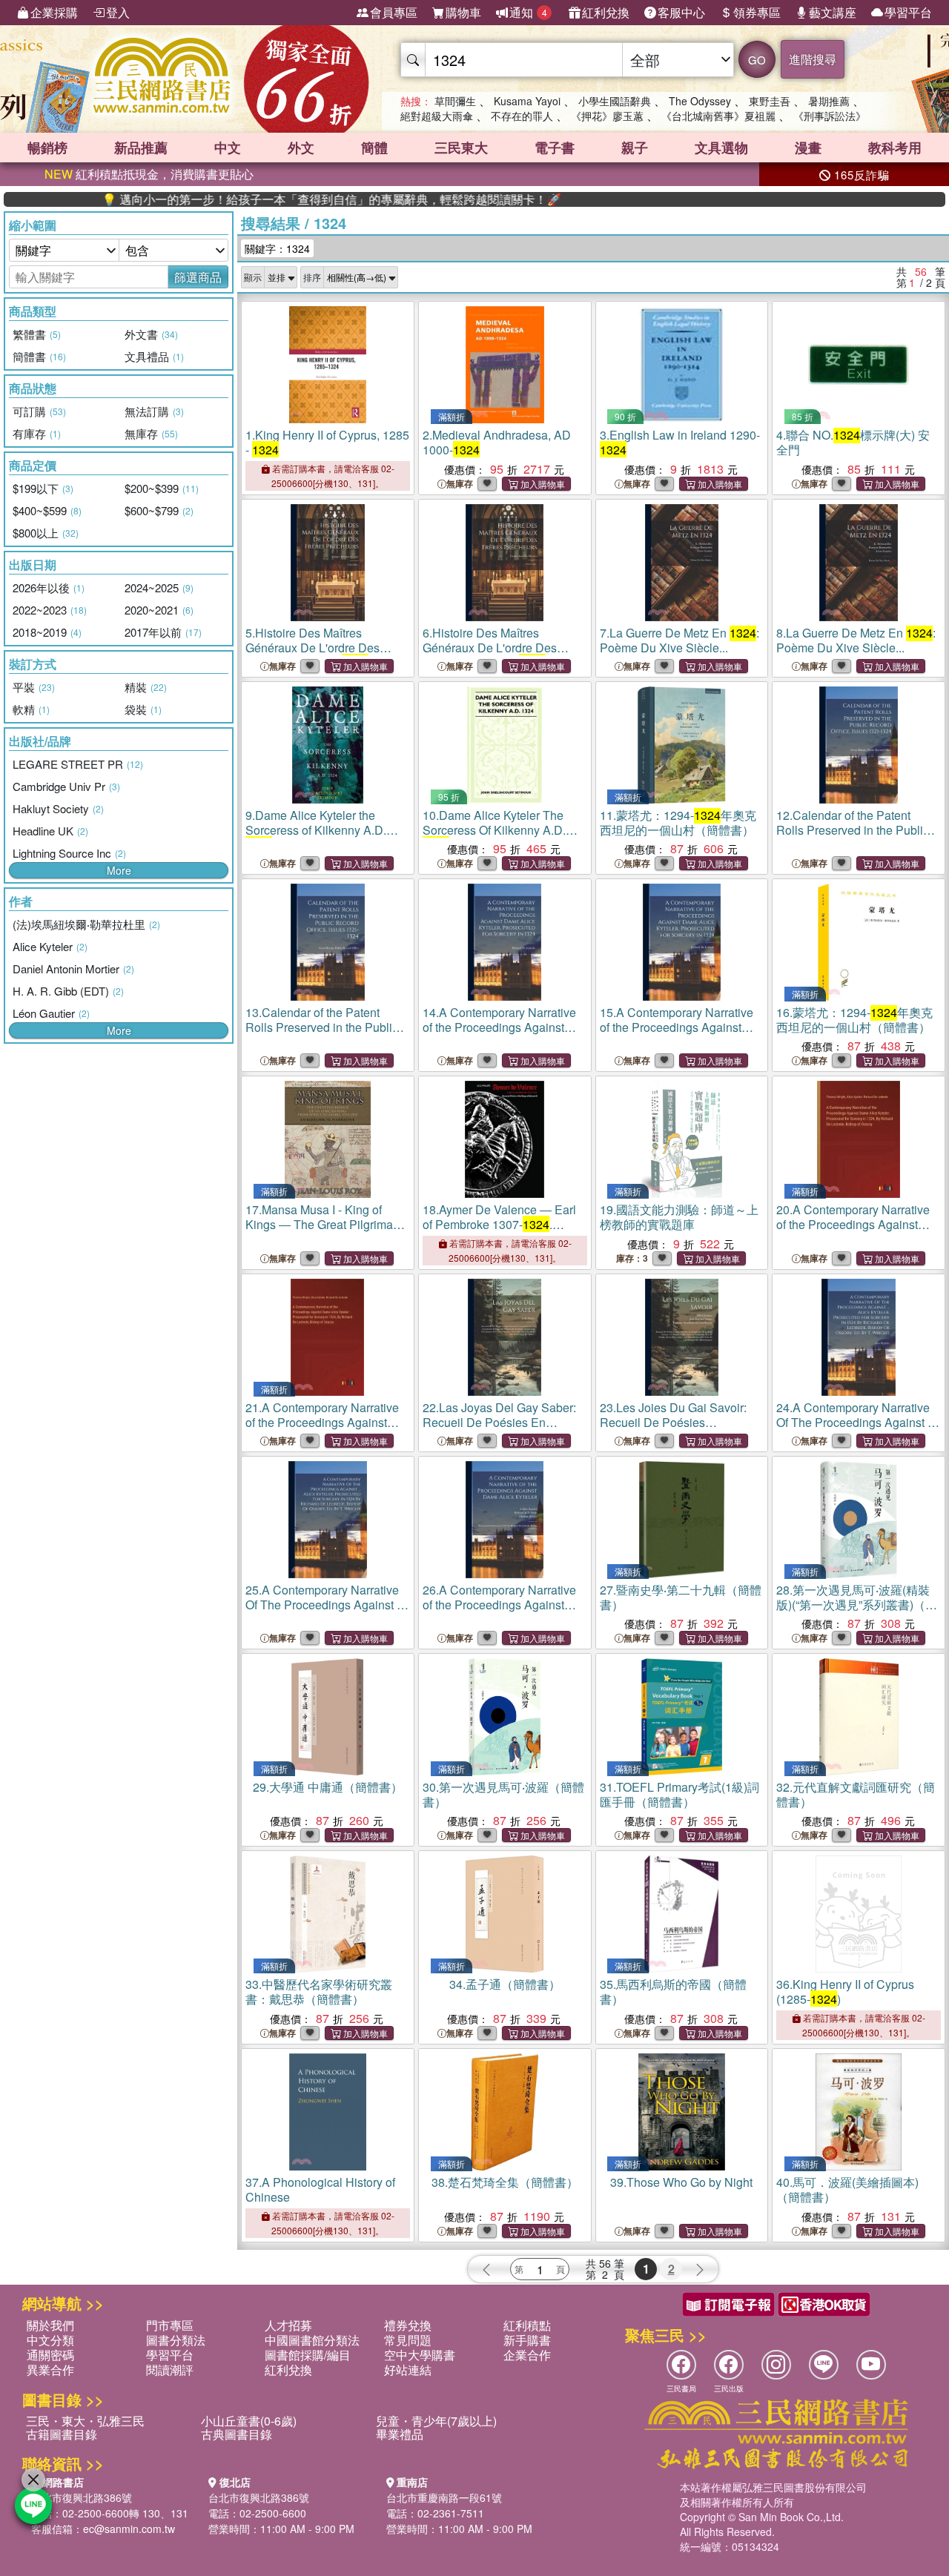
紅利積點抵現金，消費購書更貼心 (149, 174)
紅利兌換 (606, 12)
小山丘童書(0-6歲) (249, 2421)
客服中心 (681, 12)
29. (328, 1787)
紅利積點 (527, 2325)
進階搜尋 (813, 59)
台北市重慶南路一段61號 (444, 2497)
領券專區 (757, 12)
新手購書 (527, 2340)
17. (326, 1232)
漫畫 (808, 148)
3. (680, 442)
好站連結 (408, 2370)
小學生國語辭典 (615, 101)
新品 (141, 148)
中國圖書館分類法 (312, 2340)
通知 (528, 12)
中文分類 (50, 2340)
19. (679, 1217)
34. (505, 1984)
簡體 (374, 148)
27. (681, 1597)
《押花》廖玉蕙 (607, 116)
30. (503, 1794)
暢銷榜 (47, 148)
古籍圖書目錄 (62, 2434)
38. (505, 2182)
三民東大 (461, 148)
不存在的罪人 (522, 116)
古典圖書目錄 (237, 2434)
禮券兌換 (408, 2325)
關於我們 (50, 2325)
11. (678, 822)
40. (847, 2189)
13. (322, 1034)
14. (504, 1034)
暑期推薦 (829, 101)
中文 (228, 148)
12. (853, 837)
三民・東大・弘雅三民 (85, 2421)
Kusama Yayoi (527, 101)
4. (853, 442)
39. (681, 2182)
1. (327, 442)
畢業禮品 (400, 2434)
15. (681, 1034)
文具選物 (721, 148)
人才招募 (288, 2325)
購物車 (463, 12)
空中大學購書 (420, 2355)
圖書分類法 (176, 2340)
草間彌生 (455, 101)
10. (501, 830)
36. (845, 1991)
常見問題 (408, 2340)
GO (757, 60)
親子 (635, 148)
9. (324, 830)
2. (497, 442)
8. (856, 640)
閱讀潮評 (170, 2370)
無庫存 (460, 484)
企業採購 (54, 12)
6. (504, 648)
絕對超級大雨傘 (437, 116)
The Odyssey (700, 101)
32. (856, 1794)
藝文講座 (833, 12)
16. (854, 1020)
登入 (118, 12)
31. (679, 1794)
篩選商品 (198, 277)
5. (327, 648)
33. (319, 1991)
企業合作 (527, 2355)
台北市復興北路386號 (82, 2497)
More (119, 870)
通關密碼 (50, 2355)
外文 (301, 148)
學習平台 (908, 12)
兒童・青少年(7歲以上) (436, 2421)
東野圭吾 (770, 101)
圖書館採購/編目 (308, 2355)
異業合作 (50, 2370)
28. (857, 1605)
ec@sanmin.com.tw (129, 2529)
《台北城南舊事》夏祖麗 (718, 116)
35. (673, 1991)
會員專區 (394, 12)
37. (320, 2189)
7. (679, 640)
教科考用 (895, 148)
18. (499, 1232)
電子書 (555, 148)
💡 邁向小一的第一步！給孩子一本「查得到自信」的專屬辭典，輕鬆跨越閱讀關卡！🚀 (257, 199)
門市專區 (170, 2325)
